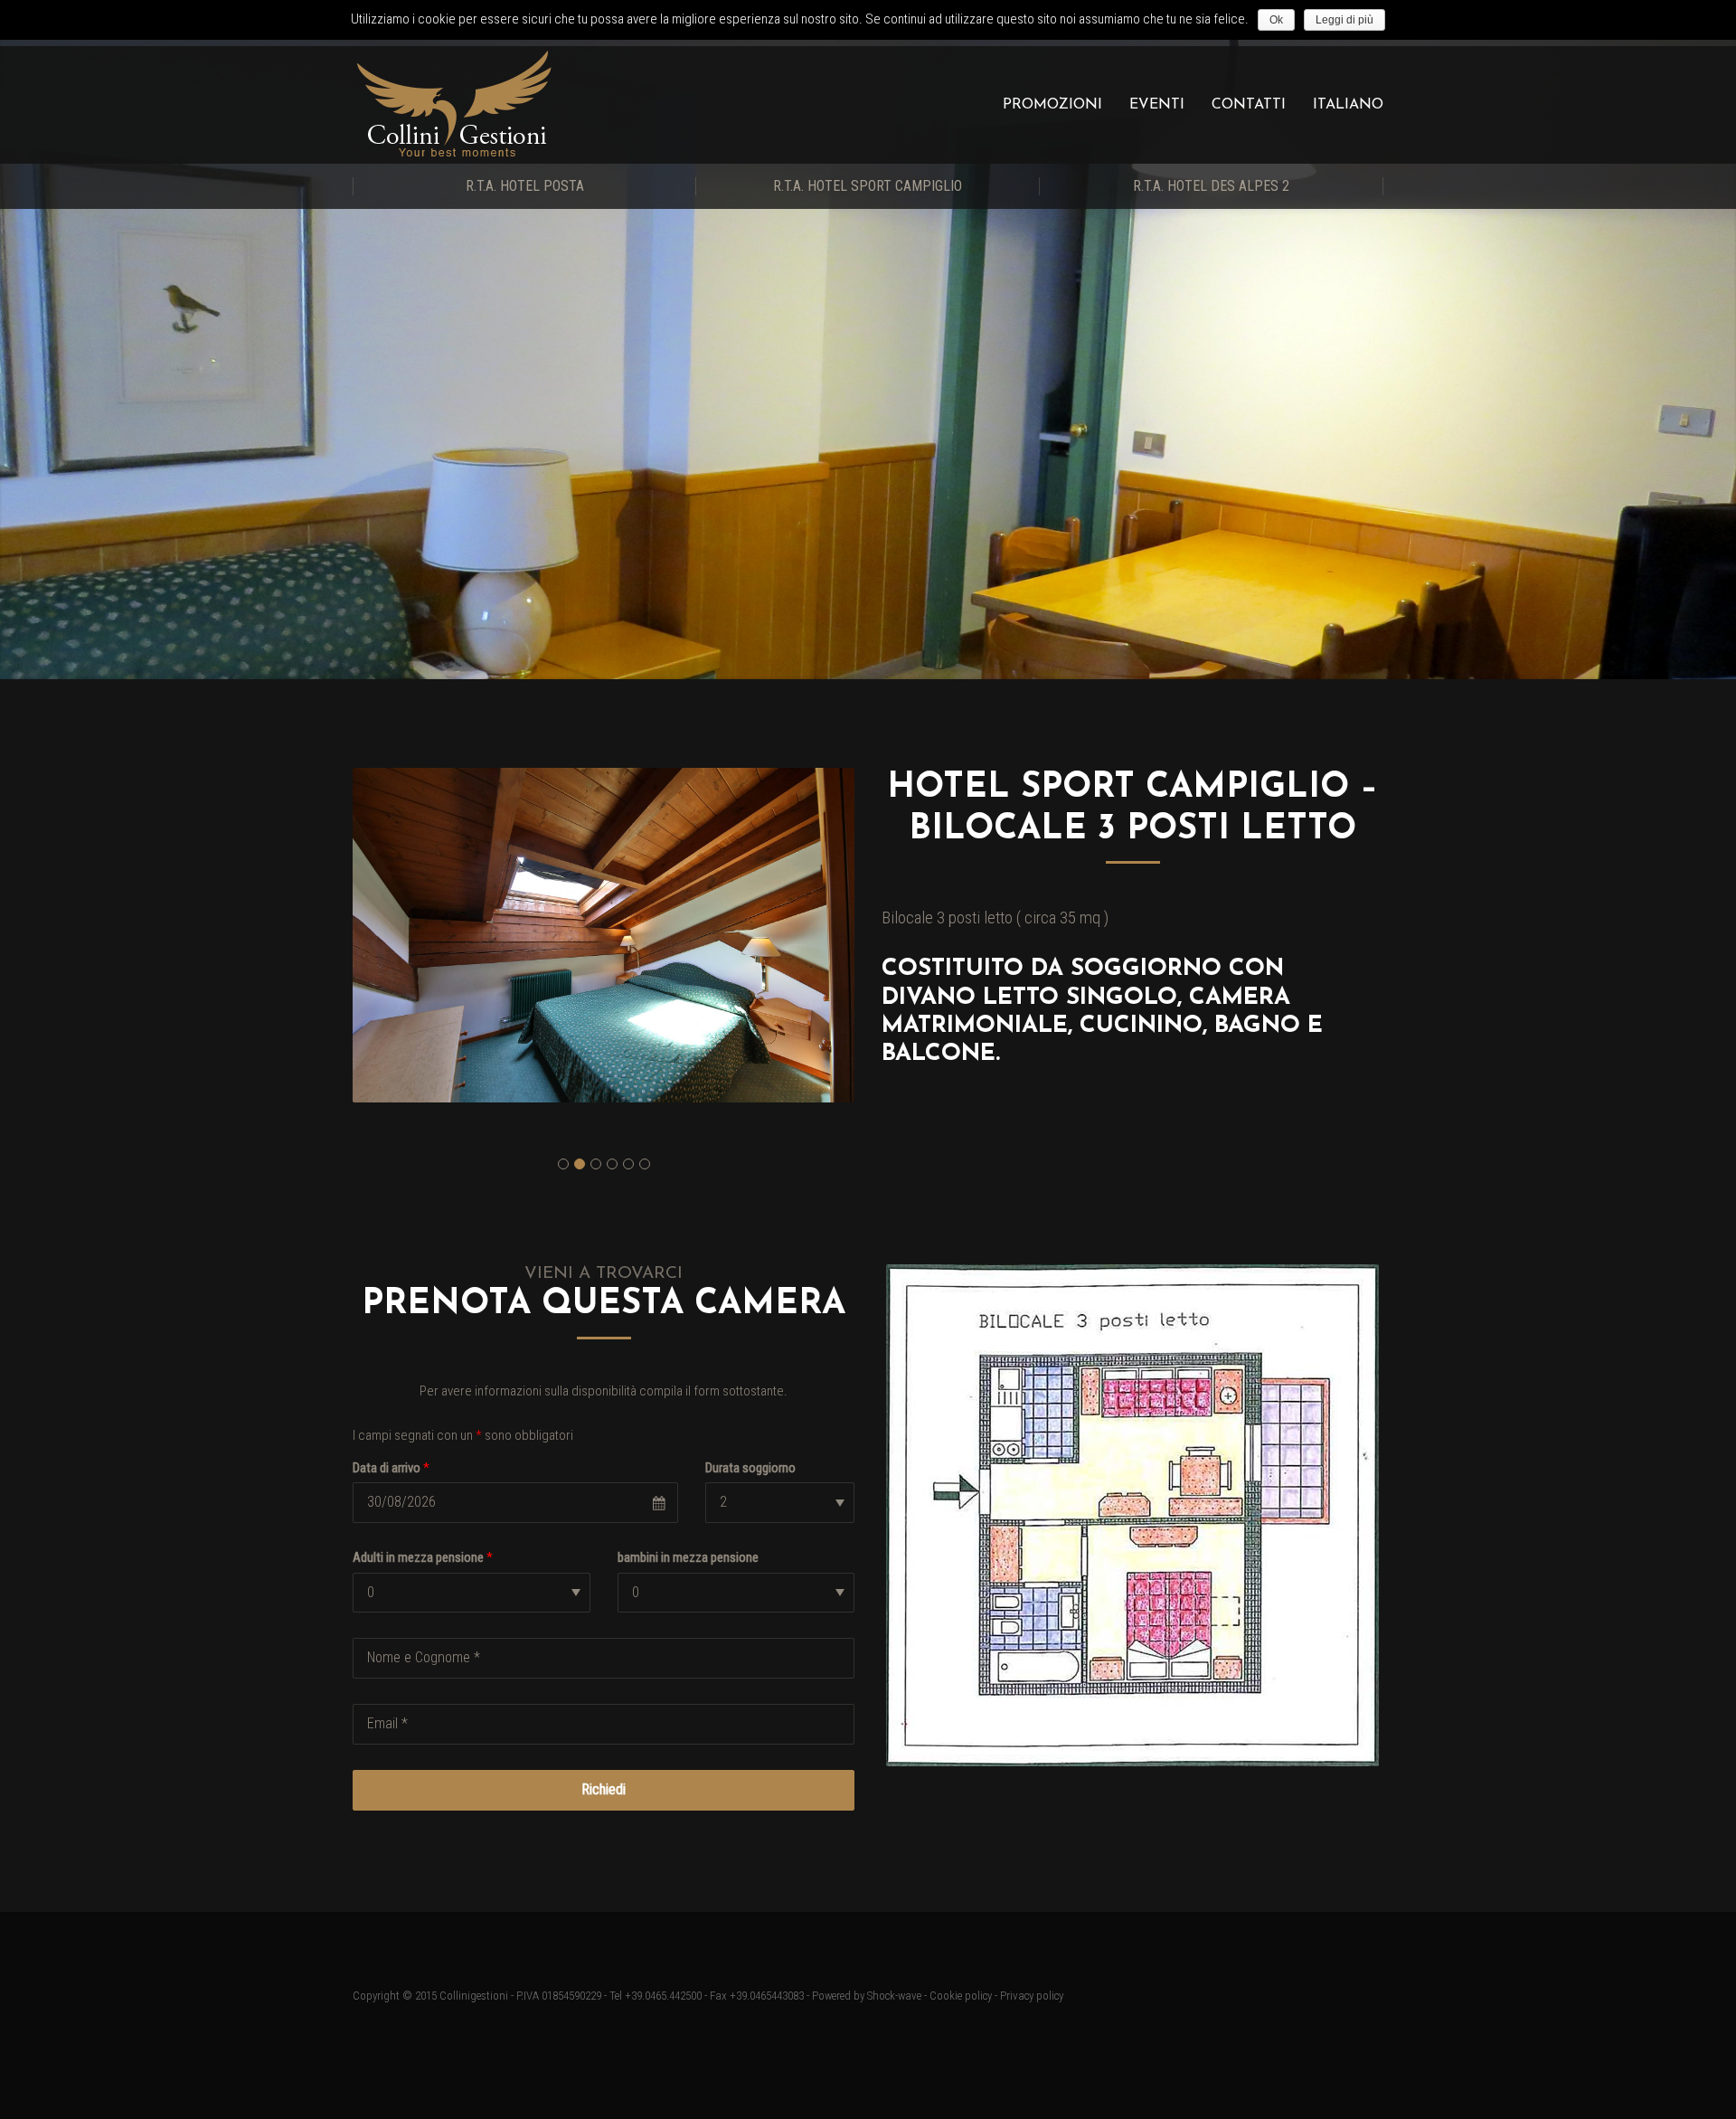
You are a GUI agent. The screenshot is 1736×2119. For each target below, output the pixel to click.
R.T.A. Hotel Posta (525, 186)
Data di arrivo (391, 1468)
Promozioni (1052, 105)
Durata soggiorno (750, 1468)
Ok (1276, 20)
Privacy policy (1032, 1996)
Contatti (1249, 105)
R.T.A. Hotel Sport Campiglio (868, 186)
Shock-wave (894, 1996)
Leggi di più (1344, 20)
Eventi (1157, 105)
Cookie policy (961, 1996)
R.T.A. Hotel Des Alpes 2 (1211, 186)
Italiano (1348, 105)
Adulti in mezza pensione (423, 1557)
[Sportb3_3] (604, 935)
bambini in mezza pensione (688, 1557)
